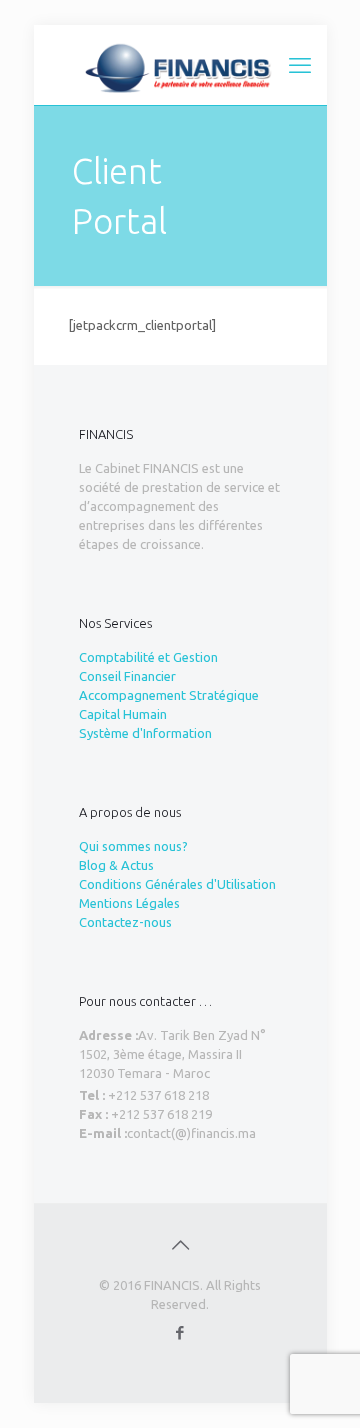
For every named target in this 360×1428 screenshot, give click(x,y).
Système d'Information (145, 733)
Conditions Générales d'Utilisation (177, 884)
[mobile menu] (300, 65)
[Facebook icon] (180, 1332)
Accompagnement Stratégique (169, 695)
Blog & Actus (116, 865)
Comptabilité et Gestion (148, 657)
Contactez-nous (125, 922)
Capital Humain (123, 714)
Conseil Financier (127, 676)
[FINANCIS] (180, 65)
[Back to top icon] (180, 1245)
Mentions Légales (129, 903)
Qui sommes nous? (133, 846)
